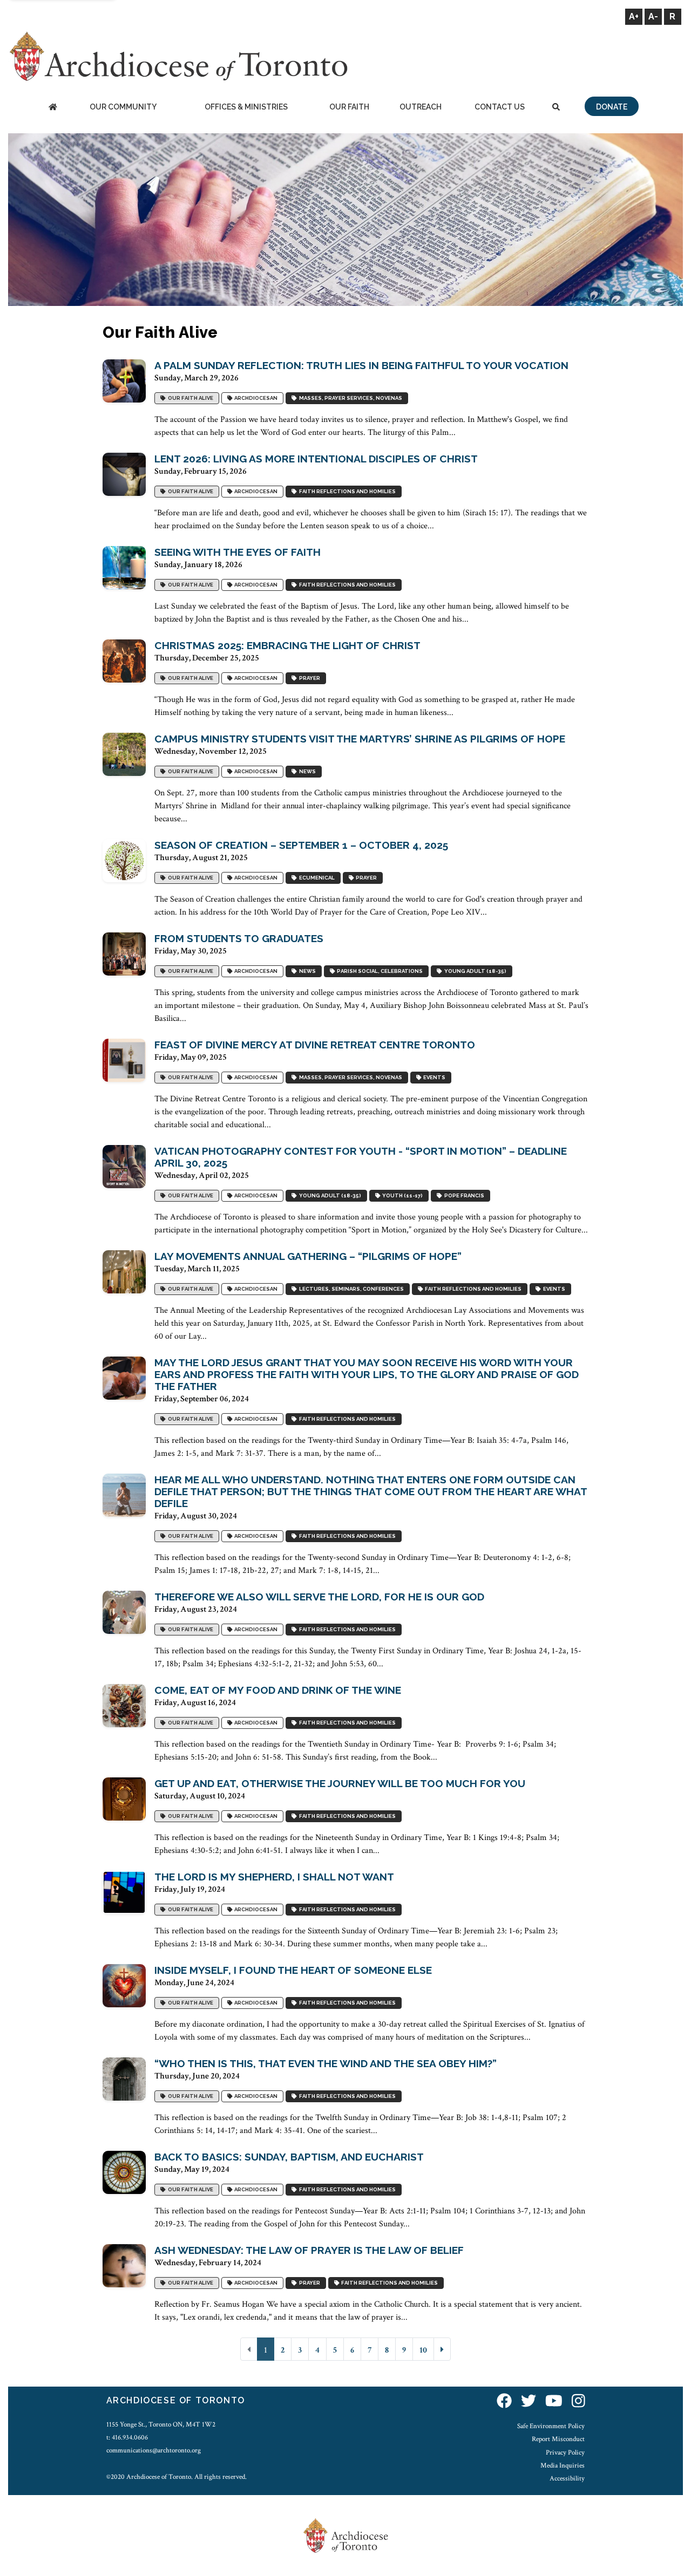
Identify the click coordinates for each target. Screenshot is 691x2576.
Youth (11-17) (401, 1196)
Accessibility (567, 2478)
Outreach (421, 107)
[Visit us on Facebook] (504, 2402)
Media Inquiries (563, 2465)
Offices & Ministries (246, 107)
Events (433, 1078)
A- (653, 16)
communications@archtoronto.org (154, 2450)
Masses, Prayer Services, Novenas (350, 398)
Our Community (123, 107)
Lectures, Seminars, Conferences (350, 1289)
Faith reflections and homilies (346, 492)
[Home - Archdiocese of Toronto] (53, 108)
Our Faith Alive (189, 398)
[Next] (442, 2349)
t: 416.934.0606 (127, 2437)
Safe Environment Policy (551, 2426)
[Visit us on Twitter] (529, 2402)
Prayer (309, 679)
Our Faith (349, 107)
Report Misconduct (558, 2439)
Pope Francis (463, 1196)
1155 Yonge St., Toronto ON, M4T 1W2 (161, 2424)
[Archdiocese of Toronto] (178, 56)
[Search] (556, 108)
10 (423, 2350)
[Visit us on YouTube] (554, 2402)
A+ (634, 16)
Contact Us (500, 107)
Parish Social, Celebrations (379, 972)
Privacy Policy (565, 2452)
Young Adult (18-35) (474, 972)
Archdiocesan (255, 398)
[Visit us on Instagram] (578, 2402)
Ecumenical (316, 878)
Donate (612, 107)
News (306, 772)
